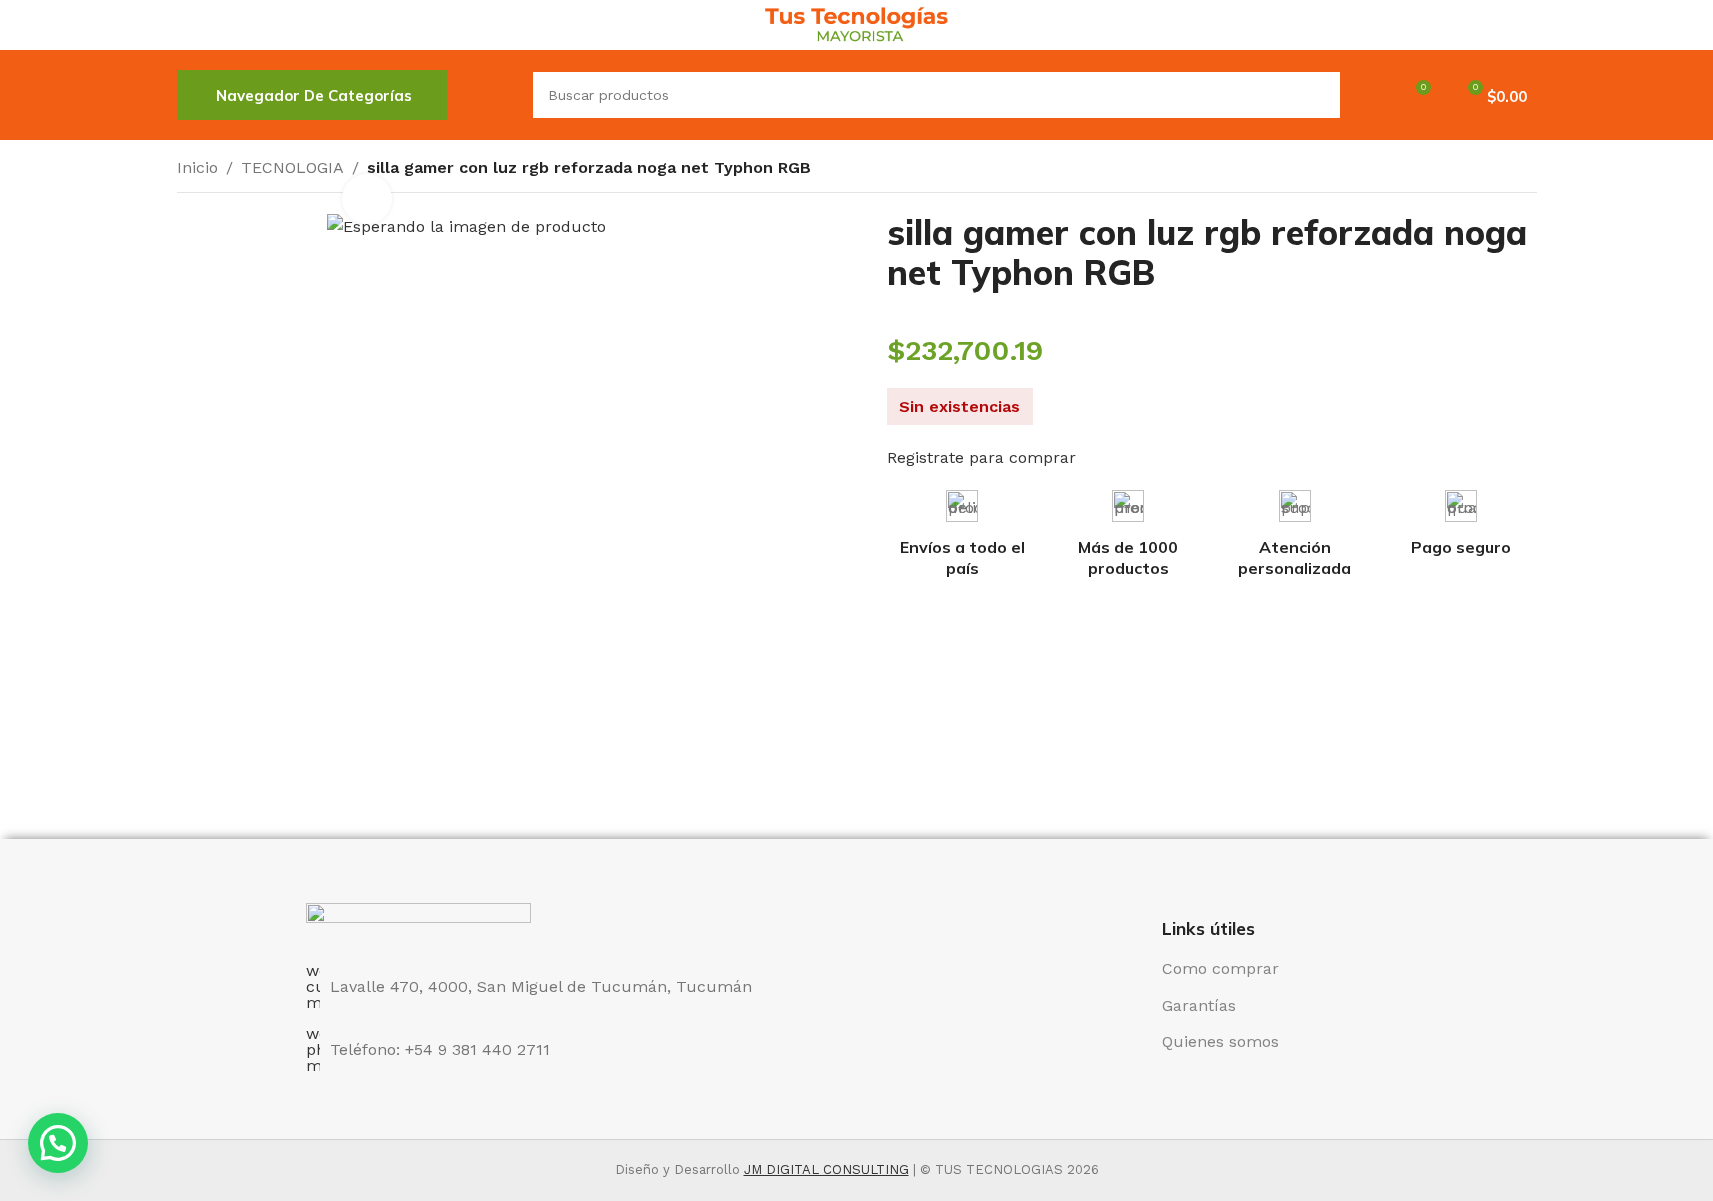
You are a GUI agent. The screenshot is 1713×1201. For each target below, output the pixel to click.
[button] (58, 1143)
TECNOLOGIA (292, 167)
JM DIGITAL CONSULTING (826, 1169)
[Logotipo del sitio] (856, 23)
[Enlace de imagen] (418, 921)
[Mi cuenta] (1368, 95)
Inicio (197, 167)
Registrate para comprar (981, 457)
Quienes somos (1220, 1041)
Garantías (1199, 1005)
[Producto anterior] (1477, 170)
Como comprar (1220, 968)
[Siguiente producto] (1525, 170)
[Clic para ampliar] (367, 199)
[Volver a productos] (1501, 170)
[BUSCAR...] (1317, 95)
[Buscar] (490, 95)
